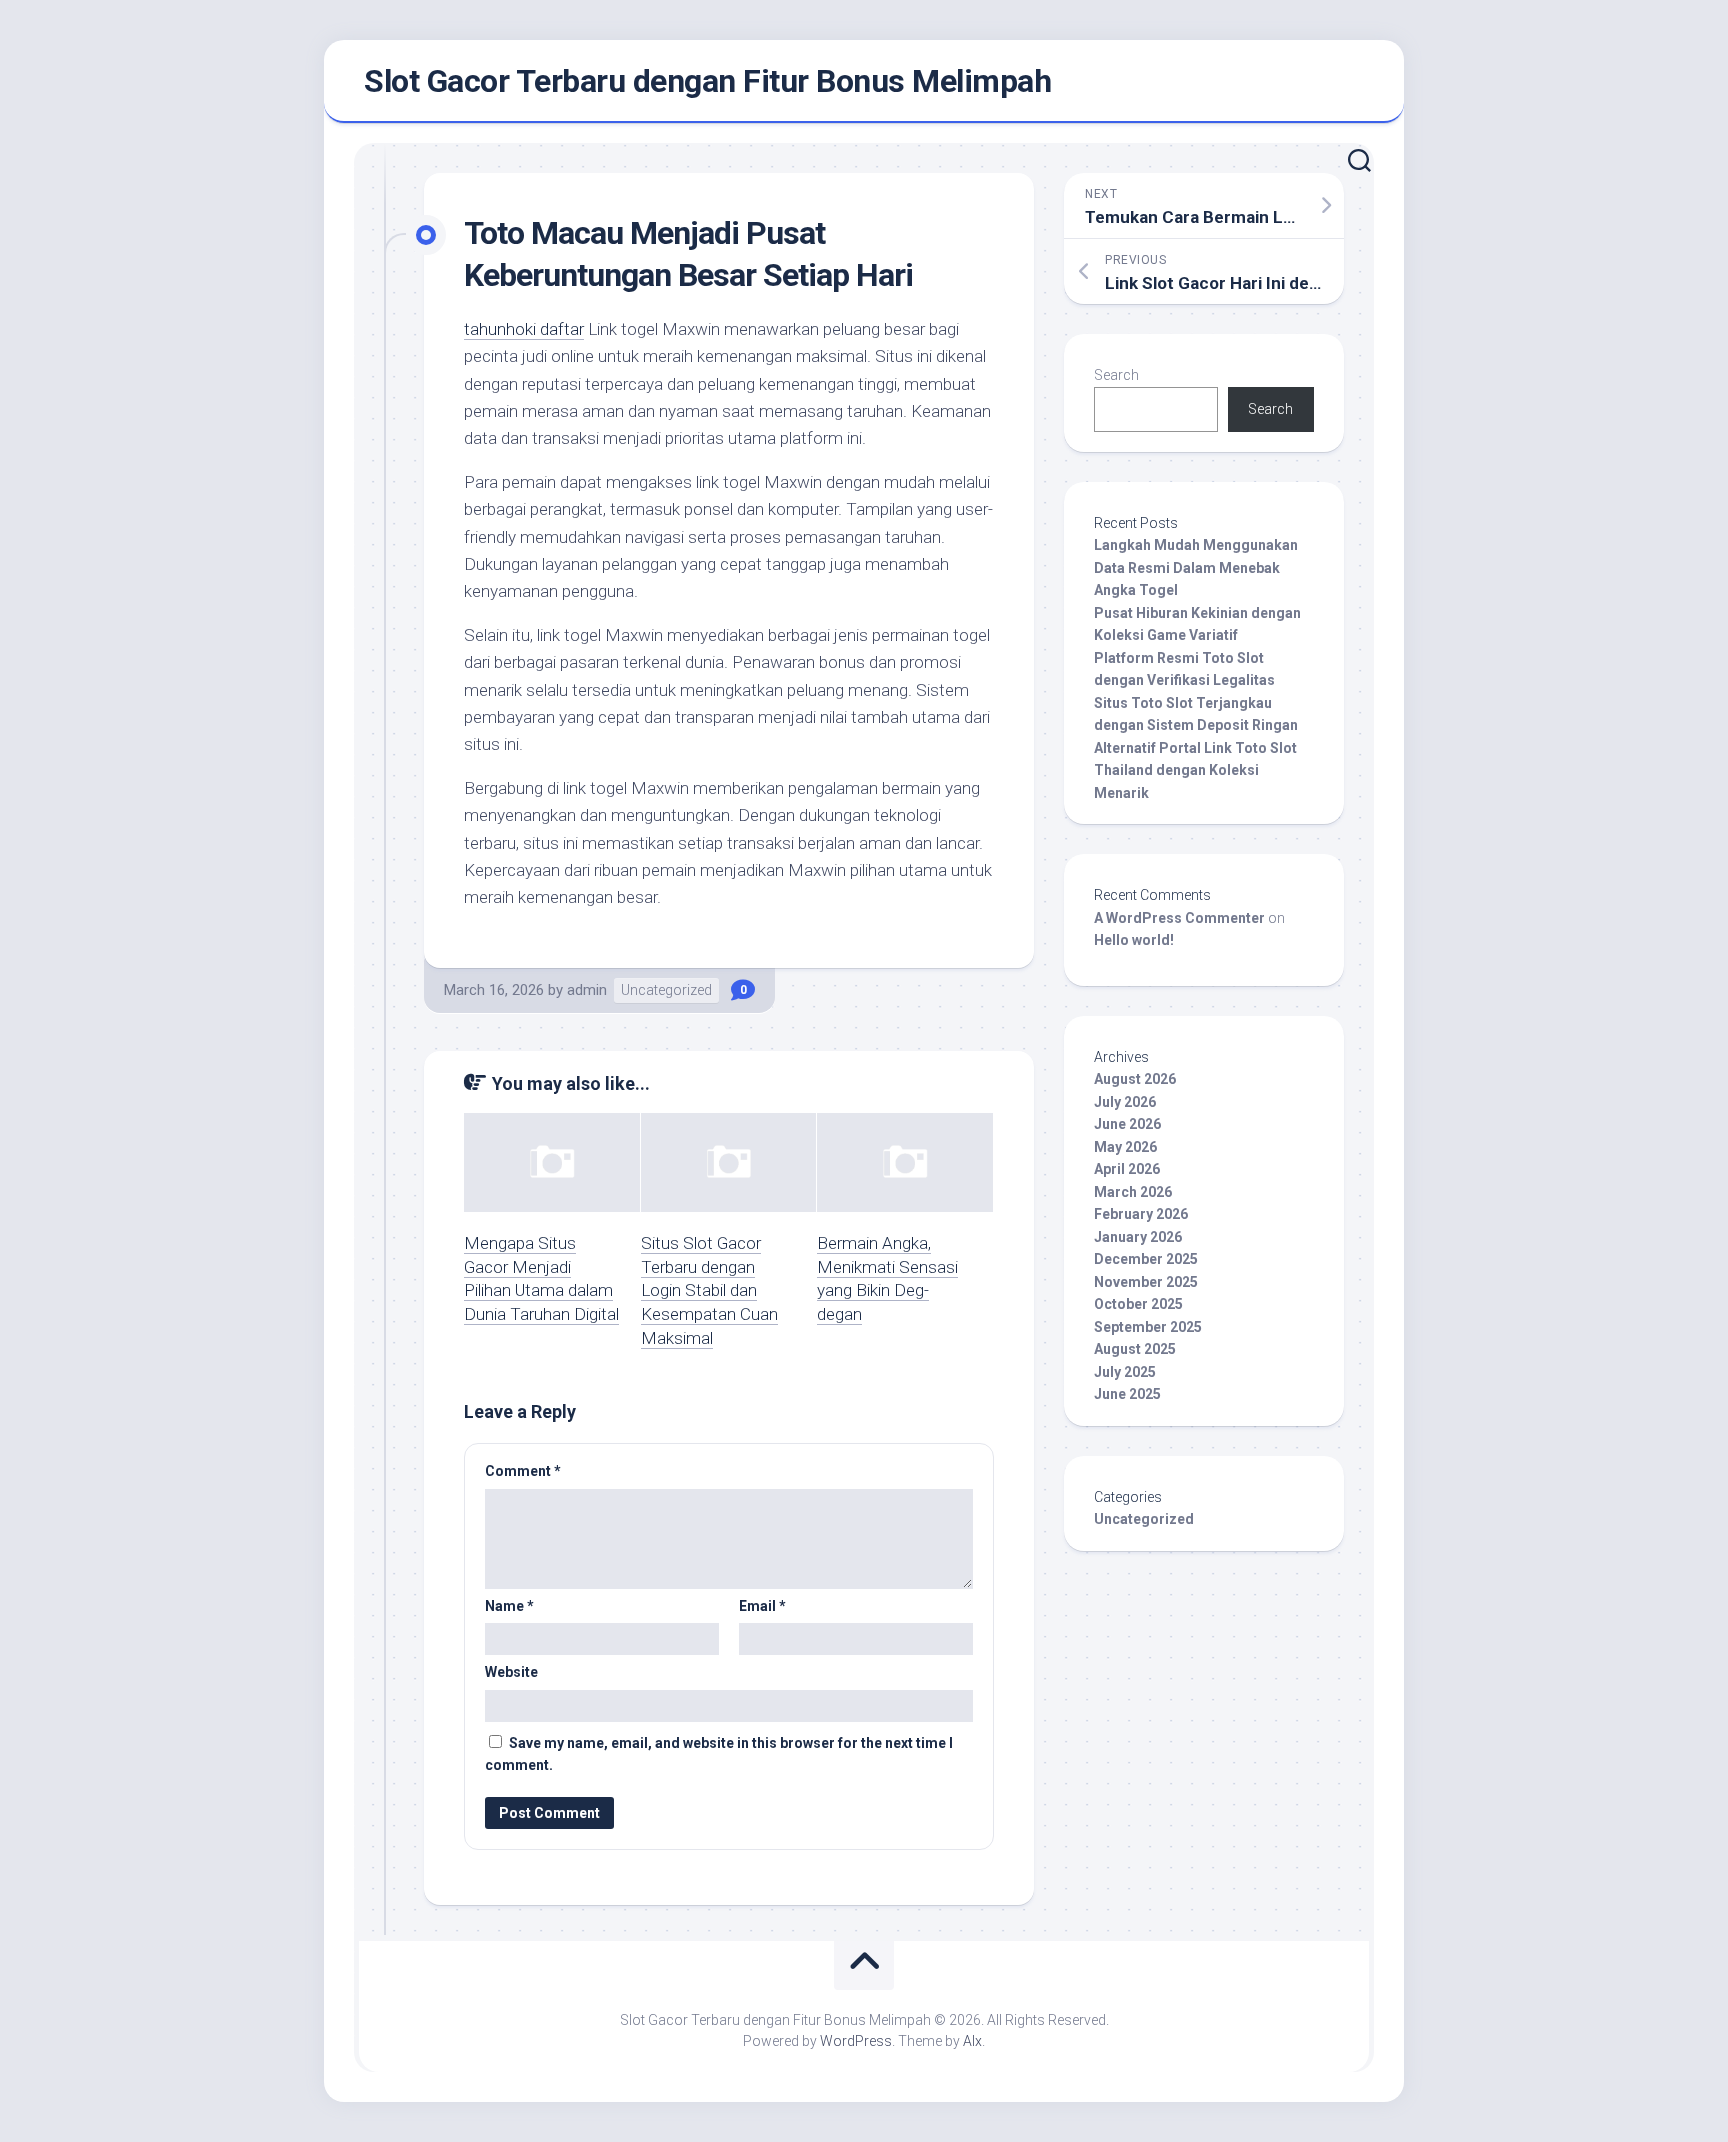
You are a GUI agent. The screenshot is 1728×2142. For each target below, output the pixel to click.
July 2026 (1125, 1102)
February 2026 (1141, 1214)
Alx (972, 2041)
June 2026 (1127, 1124)
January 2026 (1138, 1237)
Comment (523, 1471)
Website (511, 1672)
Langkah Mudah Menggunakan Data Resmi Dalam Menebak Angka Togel (1196, 567)
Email (762, 1606)
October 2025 (1138, 1304)
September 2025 (1148, 1327)
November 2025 (1146, 1282)
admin (587, 990)
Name (509, 1606)
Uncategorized (666, 990)
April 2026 (1127, 1169)
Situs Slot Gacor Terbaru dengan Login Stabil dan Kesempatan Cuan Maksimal (709, 1290)
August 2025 (1135, 1349)
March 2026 (1133, 1192)
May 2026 (1125, 1147)
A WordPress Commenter (1179, 918)
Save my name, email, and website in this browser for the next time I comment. (719, 1754)
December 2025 (1146, 1259)
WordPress (856, 2041)
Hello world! (1134, 940)
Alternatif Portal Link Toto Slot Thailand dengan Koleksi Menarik (1195, 770)
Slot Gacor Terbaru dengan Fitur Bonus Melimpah (707, 81)
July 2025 (1125, 1372)
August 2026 (1135, 1079)
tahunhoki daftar (524, 329)
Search (1116, 375)
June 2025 (1127, 1394)
